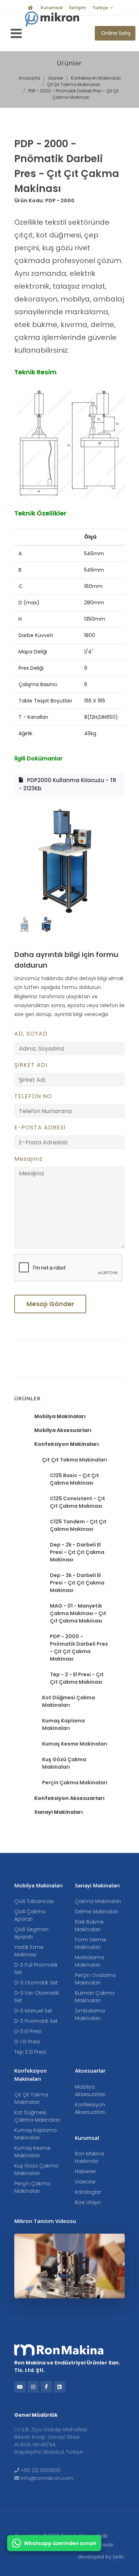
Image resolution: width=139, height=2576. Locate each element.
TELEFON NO (33, 1096)
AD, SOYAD (31, 1034)
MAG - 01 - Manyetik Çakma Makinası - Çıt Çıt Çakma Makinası (78, 1613)
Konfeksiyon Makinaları (96, 78)
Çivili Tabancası (34, 1901)
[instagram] (33, 2387)
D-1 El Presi (27, 2042)
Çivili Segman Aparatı (31, 1933)
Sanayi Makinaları (59, 1812)
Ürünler (56, 78)
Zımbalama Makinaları (90, 2014)
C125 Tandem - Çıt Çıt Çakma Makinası (78, 1525)
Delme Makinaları (97, 1912)
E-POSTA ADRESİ (40, 1127)
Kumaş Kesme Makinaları (75, 1744)
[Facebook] (46, 2387)
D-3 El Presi (28, 2031)
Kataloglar (88, 2192)
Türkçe (100, 8)
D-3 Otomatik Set (36, 1983)
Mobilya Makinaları (60, 1416)
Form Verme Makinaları (91, 1943)
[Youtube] (20, 2387)
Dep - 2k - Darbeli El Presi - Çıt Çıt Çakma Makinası (77, 1552)
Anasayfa (29, 78)
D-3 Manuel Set (33, 2011)
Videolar (85, 2182)
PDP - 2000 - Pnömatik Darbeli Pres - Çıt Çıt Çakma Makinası (73, 94)
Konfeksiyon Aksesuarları (69, 1798)
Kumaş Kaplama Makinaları (63, 1724)
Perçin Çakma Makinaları (75, 1783)
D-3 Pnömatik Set (36, 2021)
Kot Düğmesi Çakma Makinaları (69, 1701)
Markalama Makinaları (89, 1961)
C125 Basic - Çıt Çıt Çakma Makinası (74, 1479)
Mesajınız (29, 1159)
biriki (118, 2557)
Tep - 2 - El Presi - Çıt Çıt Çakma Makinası (77, 1678)
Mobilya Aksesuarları (63, 1430)
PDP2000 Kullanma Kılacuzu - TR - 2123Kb (68, 784)
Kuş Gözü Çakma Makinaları (64, 1763)
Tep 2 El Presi (30, 2052)
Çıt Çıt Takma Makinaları (74, 84)
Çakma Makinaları (98, 1901)
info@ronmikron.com (47, 2478)
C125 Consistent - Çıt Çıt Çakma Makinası (78, 1502)
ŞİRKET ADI (31, 1065)
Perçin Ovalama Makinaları (95, 1979)
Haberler (86, 2171)
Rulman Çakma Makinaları (95, 1997)
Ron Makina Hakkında (89, 2157)
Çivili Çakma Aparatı (30, 1915)
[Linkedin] (60, 2387)
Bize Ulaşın (88, 2202)
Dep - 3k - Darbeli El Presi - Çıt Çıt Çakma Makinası (77, 1583)
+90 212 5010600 (40, 2470)
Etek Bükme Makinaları (89, 1926)
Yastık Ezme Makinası (29, 1951)
